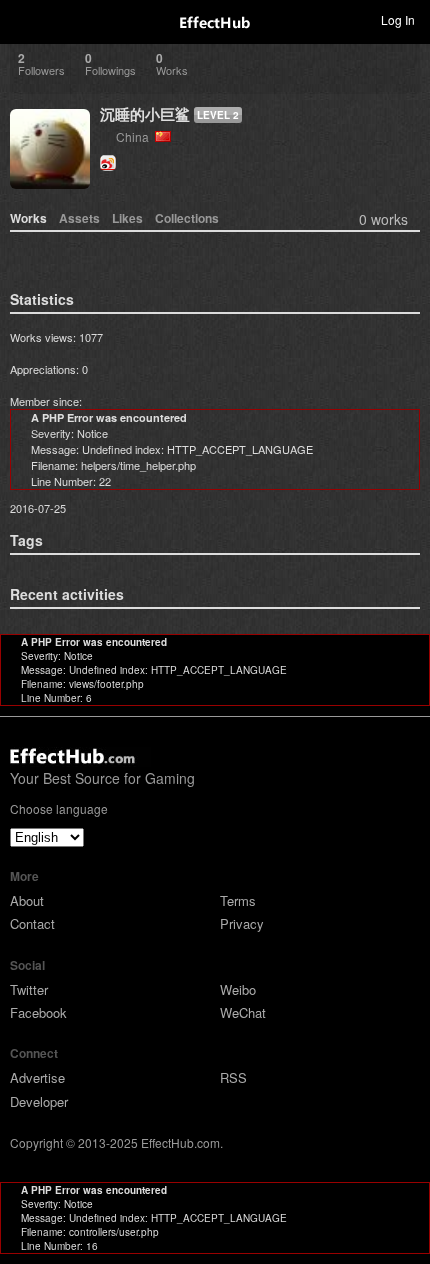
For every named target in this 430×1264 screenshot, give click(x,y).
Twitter (29, 989)
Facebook (38, 1012)
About (27, 900)
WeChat (243, 1012)
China (135, 136)
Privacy (242, 923)
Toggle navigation (24, 19)
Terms (238, 900)
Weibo (238, 989)
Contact (32, 923)
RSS (233, 1077)
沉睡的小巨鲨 (145, 114)
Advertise (37, 1077)
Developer (39, 1101)
